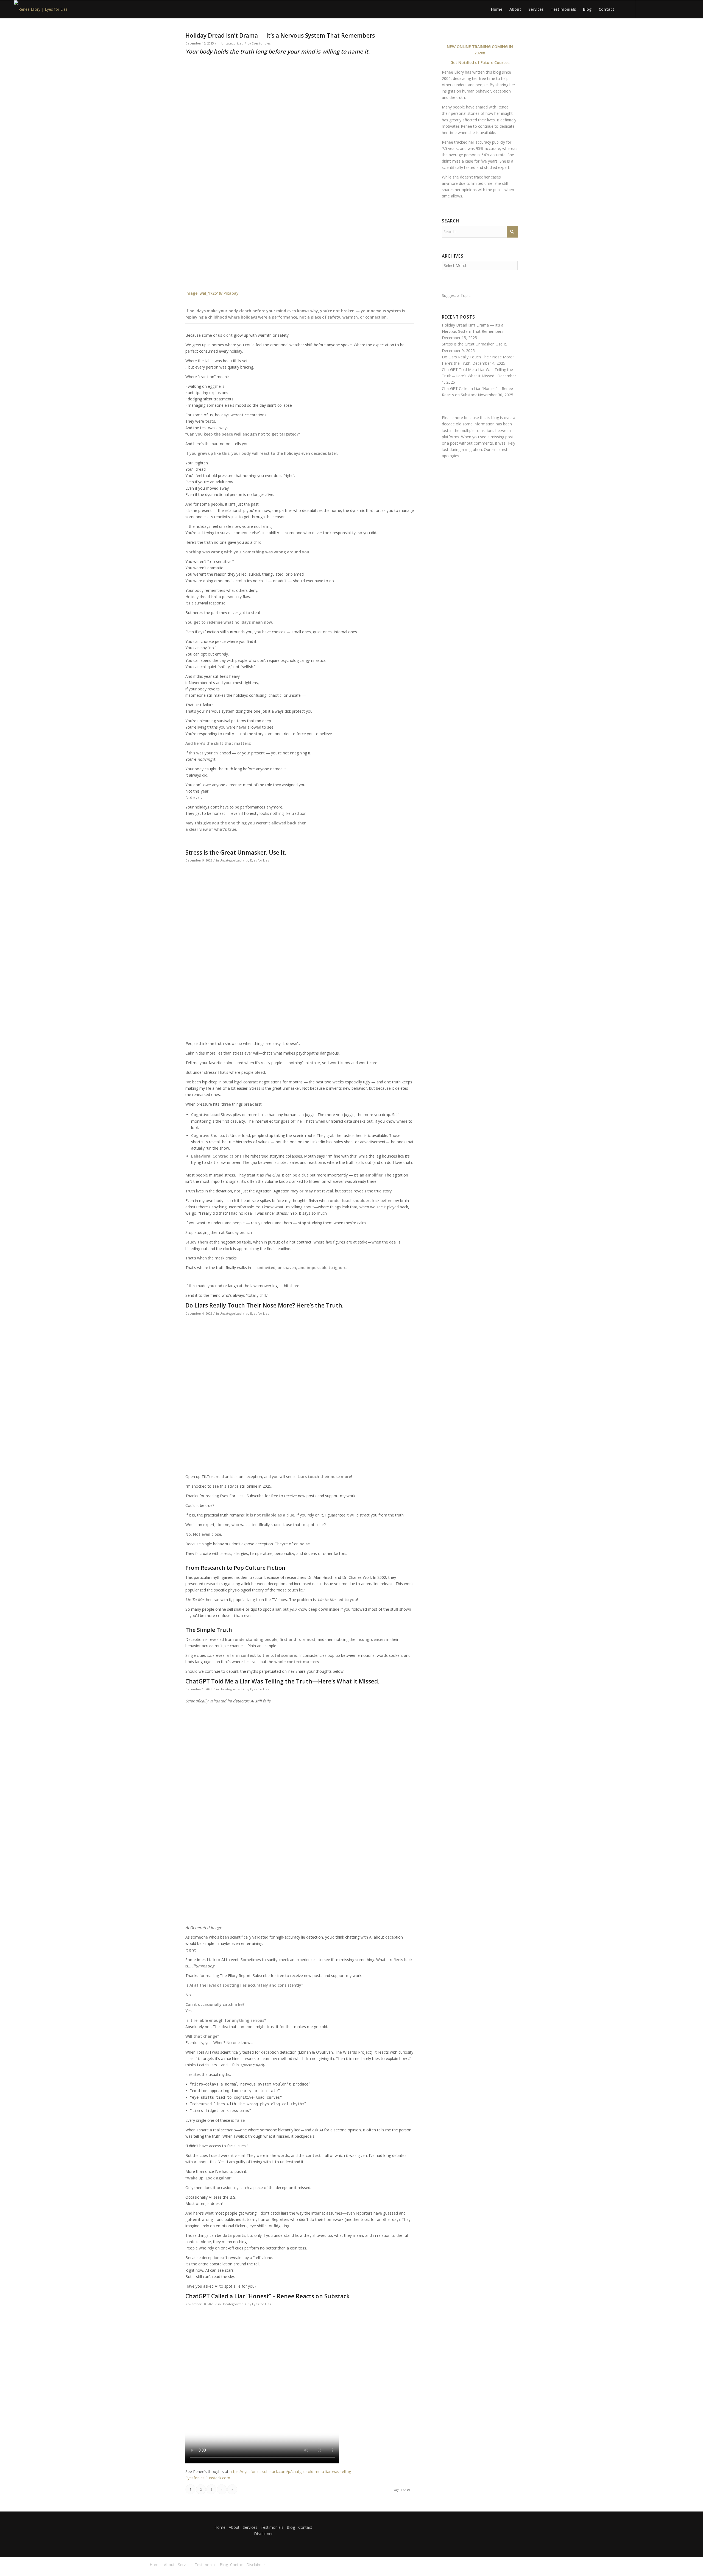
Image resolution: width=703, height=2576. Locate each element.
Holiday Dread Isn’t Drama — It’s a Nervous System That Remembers (280, 35)
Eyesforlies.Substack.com (208, 2478)
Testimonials (272, 2527)
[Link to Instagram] (685, 9)
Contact (305, 2527)
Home (220, 2527)
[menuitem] (497, 9)
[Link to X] (652, 9)
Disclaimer (263, 2534)
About (234, 2527)
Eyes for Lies (261, 43)
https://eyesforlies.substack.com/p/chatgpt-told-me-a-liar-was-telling (290, 2472)
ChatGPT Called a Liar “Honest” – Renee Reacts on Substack (267, 2296)
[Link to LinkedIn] (644, 9)
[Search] (623, 9)
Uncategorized (232, 43)
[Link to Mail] (660, 9)
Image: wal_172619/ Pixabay (212, 293)
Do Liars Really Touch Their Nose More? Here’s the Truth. (264, 1305)
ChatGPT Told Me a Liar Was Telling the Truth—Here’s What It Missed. (283, 1681)
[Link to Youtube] (677, 9)
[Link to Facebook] (668, 9)
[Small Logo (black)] (41, 9)
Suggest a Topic (456, 295)
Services (250, 2527)
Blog (291, 2527)
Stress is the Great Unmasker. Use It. (236, 852)
